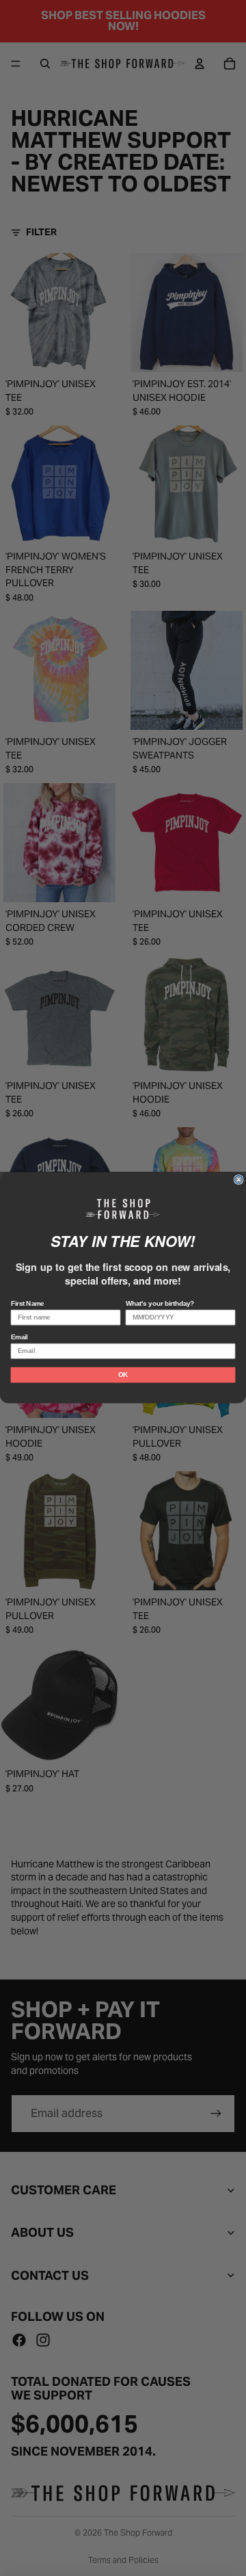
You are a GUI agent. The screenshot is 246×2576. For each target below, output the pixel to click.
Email (19, 1337)
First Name (28, 1304)
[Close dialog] (238, 1180)
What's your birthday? (160, 1304)
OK (123, 1375)
